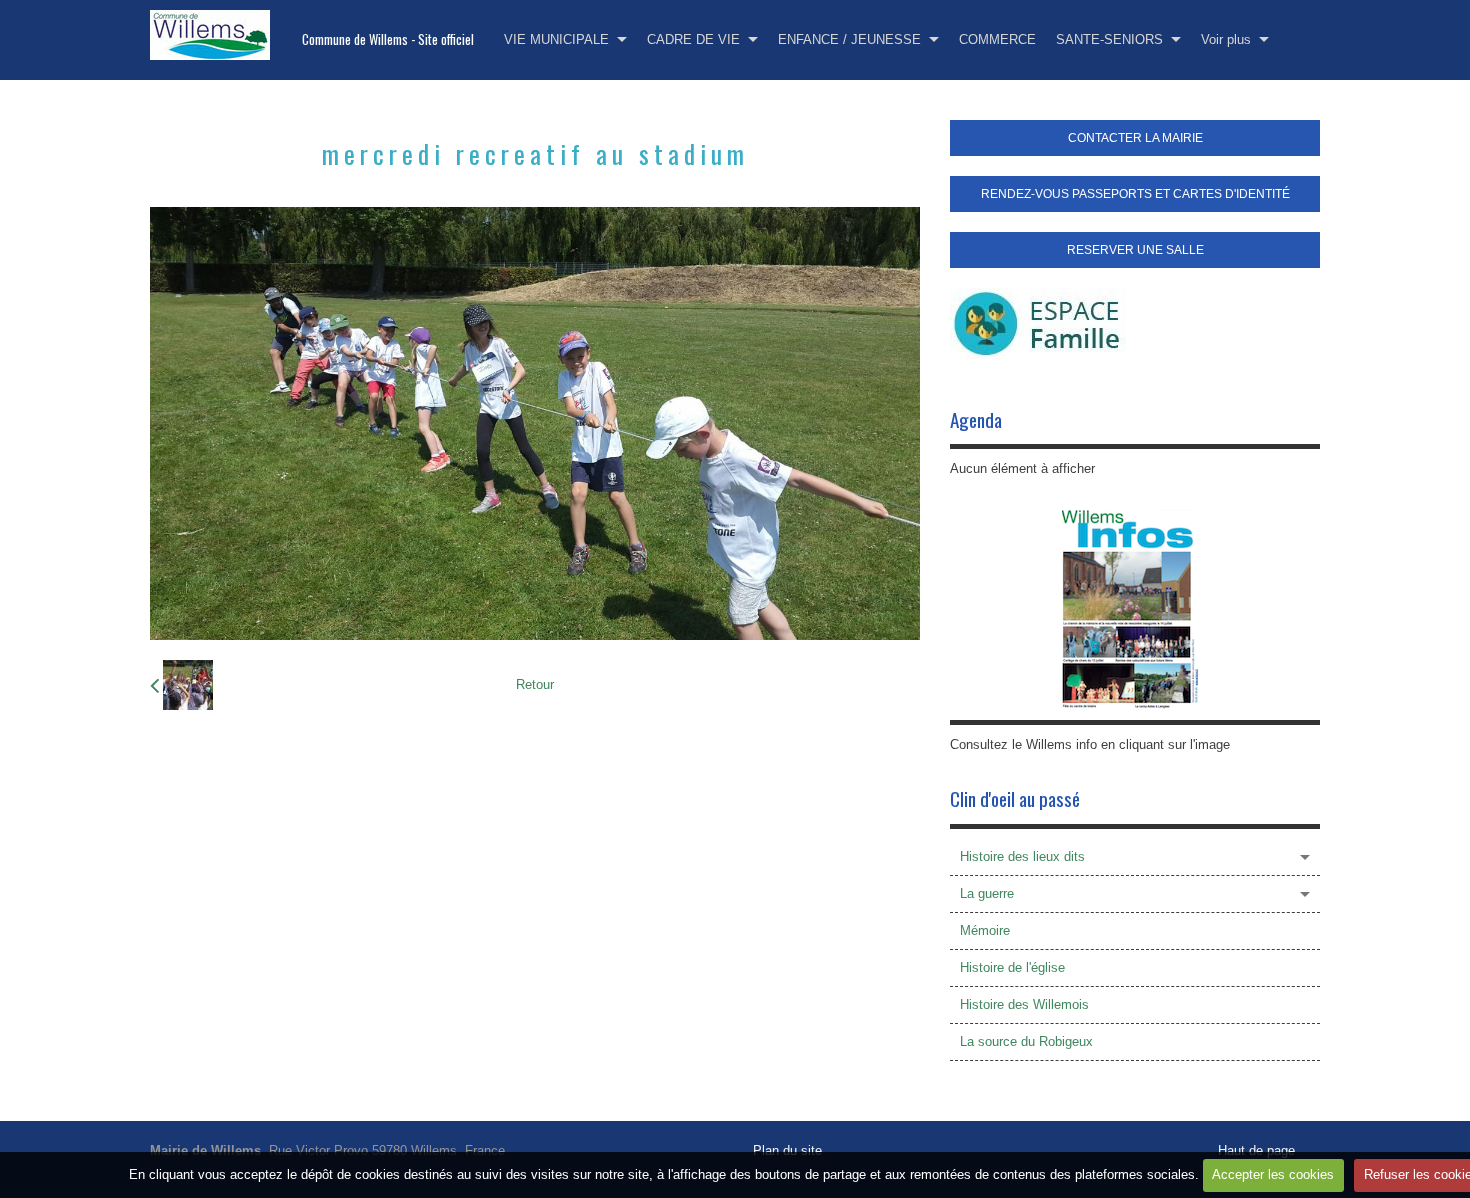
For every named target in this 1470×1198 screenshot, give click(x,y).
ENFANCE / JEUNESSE (849, 39)
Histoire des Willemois (1024, 1004)
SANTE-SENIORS (1109, 39)
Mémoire (985, 930)
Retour (535, 684)
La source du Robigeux (1026, 1041)
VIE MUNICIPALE (556, 39)
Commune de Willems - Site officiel (388, 39)
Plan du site (787, 1150)
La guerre (987, 893)
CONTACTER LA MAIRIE (1135, 138)
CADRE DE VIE (693, 39)
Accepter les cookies (1273, 1174)
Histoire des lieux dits (1022, 856)
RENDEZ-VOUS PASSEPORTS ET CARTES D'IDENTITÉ (1135, 194)
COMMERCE (997, 39)
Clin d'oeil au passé (1015, 798)
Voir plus (1226, 39)
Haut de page (1256, 1150)
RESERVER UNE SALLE (1135, 250)
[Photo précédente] (181, 685)
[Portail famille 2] (1038, 322)
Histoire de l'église (1012, 967)
